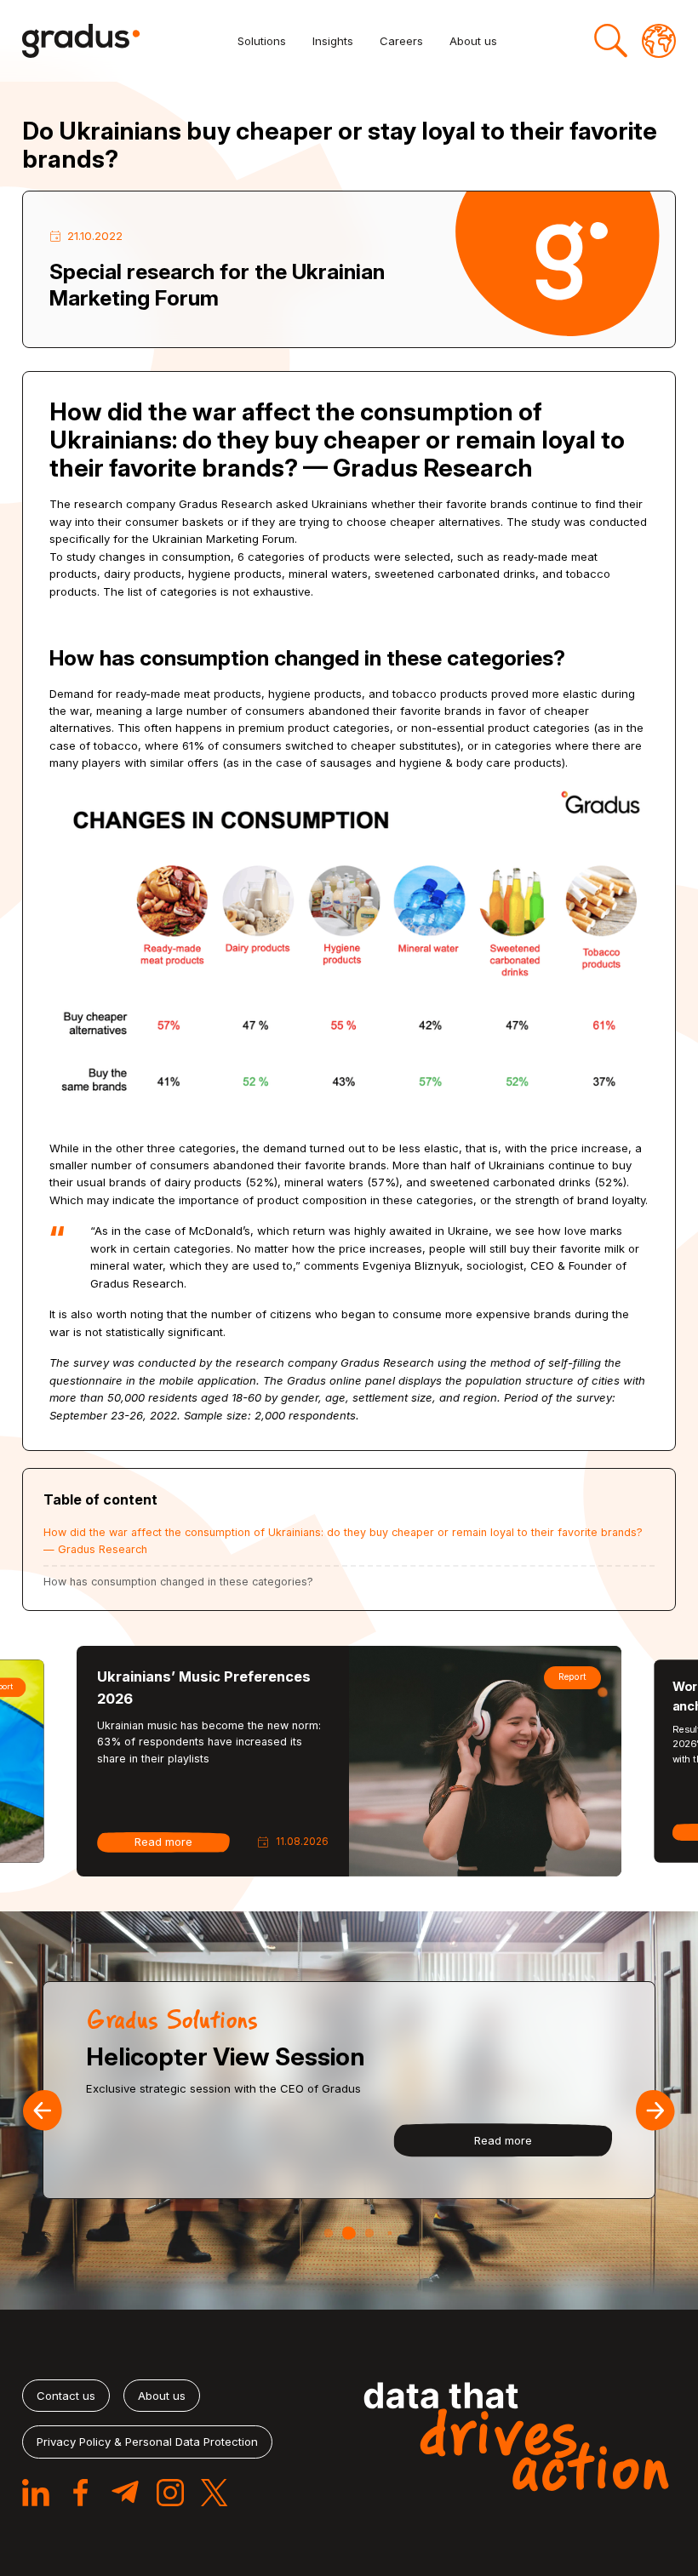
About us (473, 41)
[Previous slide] (43, 2110)
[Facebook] (81, 2493)
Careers (401, 41)
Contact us (66, 2396)
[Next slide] (655, 2110)
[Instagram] (170, 2493)
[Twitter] (215, 2493)
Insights (333, 41)
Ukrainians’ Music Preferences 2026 (204, 1688)
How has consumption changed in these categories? (178, 1582)
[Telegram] (125, 2493)
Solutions (262, 41)
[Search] (611, 41)
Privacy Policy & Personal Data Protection (147, 2442)
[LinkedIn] (36, 2493)
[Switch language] (659, 41)
